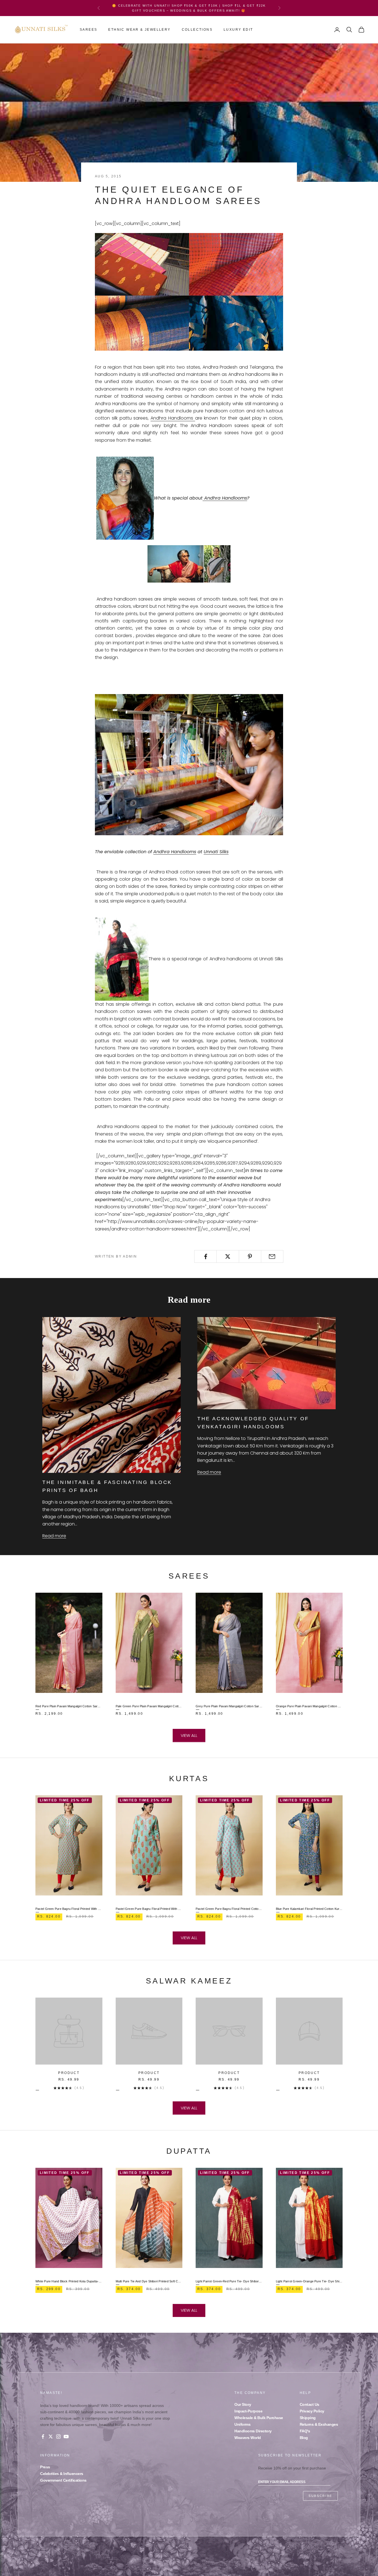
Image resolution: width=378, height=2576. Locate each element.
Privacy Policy (312, 2411)
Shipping (308, 2418)
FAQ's (305, 2431)
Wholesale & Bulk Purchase (259, 2418)
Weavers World (248, 2438)
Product (69, 2073)
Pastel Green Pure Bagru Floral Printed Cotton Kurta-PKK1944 (229, 1909)
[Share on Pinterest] (250, 1256)
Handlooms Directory (253, 2431)
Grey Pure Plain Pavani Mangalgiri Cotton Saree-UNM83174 (229, 1706)
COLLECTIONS (197, 30)
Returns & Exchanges (319, 2424)
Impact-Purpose (248, 2411)
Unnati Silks (216, 852)
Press (45, 2467)
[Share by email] (272, 1256)
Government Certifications (63, 2480)
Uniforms (242, 2424)
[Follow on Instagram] (58, 2437)
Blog (304, 2438)
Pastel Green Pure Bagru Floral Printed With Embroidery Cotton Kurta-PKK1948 (69, 1909)
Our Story (243, 2404)
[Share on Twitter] (228, 1256)
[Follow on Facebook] (43, 2437)
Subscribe (320, 2496)
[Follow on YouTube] (66, 2437)
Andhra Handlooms (173, 418)
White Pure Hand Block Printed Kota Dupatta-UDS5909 (69, 2281)
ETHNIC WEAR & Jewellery (139, 30)
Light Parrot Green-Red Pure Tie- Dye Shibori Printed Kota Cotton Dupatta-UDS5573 (229, 2281)
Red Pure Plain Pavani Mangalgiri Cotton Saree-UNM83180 (69, 1706)
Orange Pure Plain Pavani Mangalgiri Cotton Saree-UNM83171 (309, 1706)
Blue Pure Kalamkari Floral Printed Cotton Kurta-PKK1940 (309, 1909)
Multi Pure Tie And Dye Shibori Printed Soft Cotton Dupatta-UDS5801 (149, 2281)
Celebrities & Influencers (62, 2474)
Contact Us (310, 2404)
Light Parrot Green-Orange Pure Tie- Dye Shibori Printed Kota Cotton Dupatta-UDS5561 (309, 2281)
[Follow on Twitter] (51, 2437)
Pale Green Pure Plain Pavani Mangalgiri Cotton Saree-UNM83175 (149, 1706)
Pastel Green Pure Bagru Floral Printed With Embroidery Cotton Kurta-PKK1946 (149, 1909)
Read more (54, 1536)
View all (189, 1735)
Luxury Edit (238, 30)
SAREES (88, 30)
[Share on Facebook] (205, 1256)
